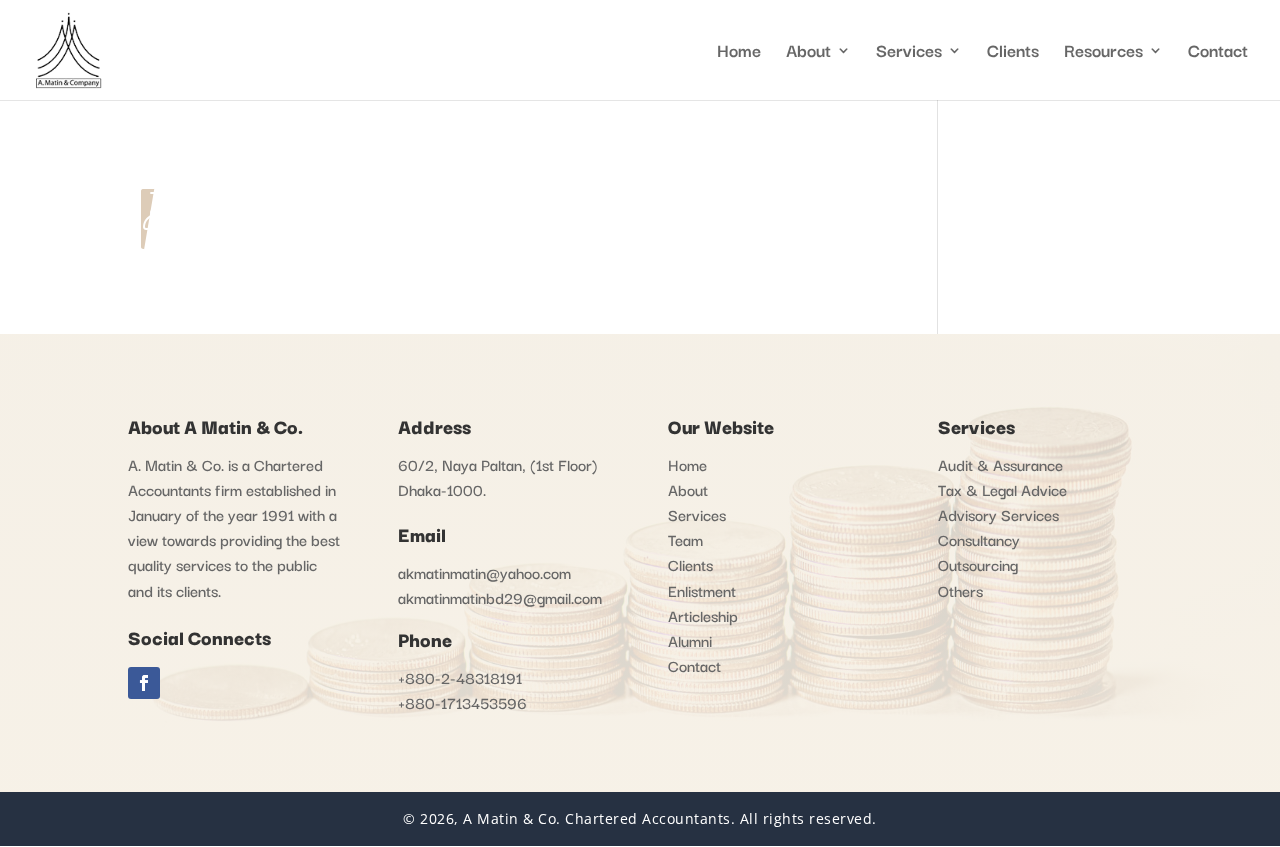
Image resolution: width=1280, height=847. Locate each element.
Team (685, 539)
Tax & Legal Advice (1002, 489)
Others (960, 590)
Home (739, 53)
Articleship (703, 615)
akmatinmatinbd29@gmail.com (500, 597)
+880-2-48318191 (460, 677)
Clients (1013, 53)
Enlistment (702, 590)
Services (909, 53)
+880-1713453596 (462, 702)
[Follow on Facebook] (144, 683)
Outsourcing (978, 564)
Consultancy (979, 539)
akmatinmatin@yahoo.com (484, 572)
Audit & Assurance (1000, 464)
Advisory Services (998, 514)
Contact (1218, 53)
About (688, 489)
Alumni (690, 640)
